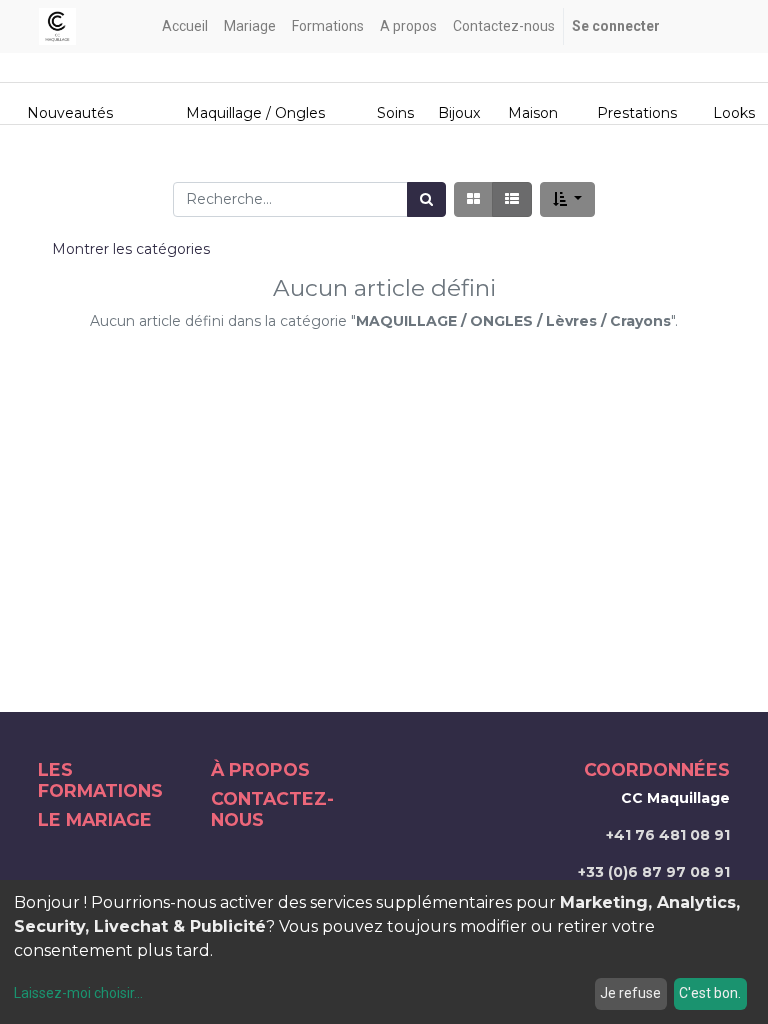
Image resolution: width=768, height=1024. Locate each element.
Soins (395, 113)
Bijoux (459, 113)
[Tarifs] (473, 199)
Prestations (637, 113)
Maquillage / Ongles (255, 113)
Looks (734, 113)
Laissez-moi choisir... (78, 993)
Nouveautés (72, 113)
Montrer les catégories (131, 249)
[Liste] (512, 199)
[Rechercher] (426, 199)
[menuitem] (185, 26)
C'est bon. (710, 993)
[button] (568, 199)
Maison (533, 113)
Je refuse (630, 993)
